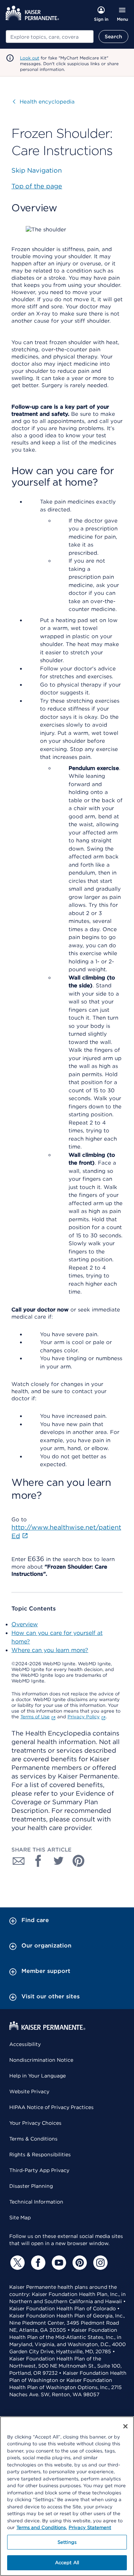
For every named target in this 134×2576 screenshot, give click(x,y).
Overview (25, 1624)
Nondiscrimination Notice (41, 2060)
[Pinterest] (79, 2263)
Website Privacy (29, 2091)
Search (113, 37)
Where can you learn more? (50, 1650)
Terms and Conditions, (42, 2527)
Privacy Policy (84, 1717)
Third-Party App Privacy (39, 2170)
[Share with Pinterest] (79, 1861)
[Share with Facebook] (39, 1861)
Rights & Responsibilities (40, 2154)
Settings (67, 2542)
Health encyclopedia (44, 102)
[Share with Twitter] (59, 1861)
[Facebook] (37, 2263)
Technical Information (36, 2202)
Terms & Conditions (33, 2139)
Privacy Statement (90, 2527)
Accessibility (25, 2044)
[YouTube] (58, 2263)
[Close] (125, 2426)
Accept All (67, 2563)
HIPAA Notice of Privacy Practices (51, 2107)
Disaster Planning (31, 2186)
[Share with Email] (19, 1861)
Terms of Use (35, 1717)
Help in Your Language (38, 2076)
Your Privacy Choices (35, 2123)
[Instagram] (99, 2263)
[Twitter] (16, 2263)
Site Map (20, 2218)
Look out (30, 58)
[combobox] (50, 37)
